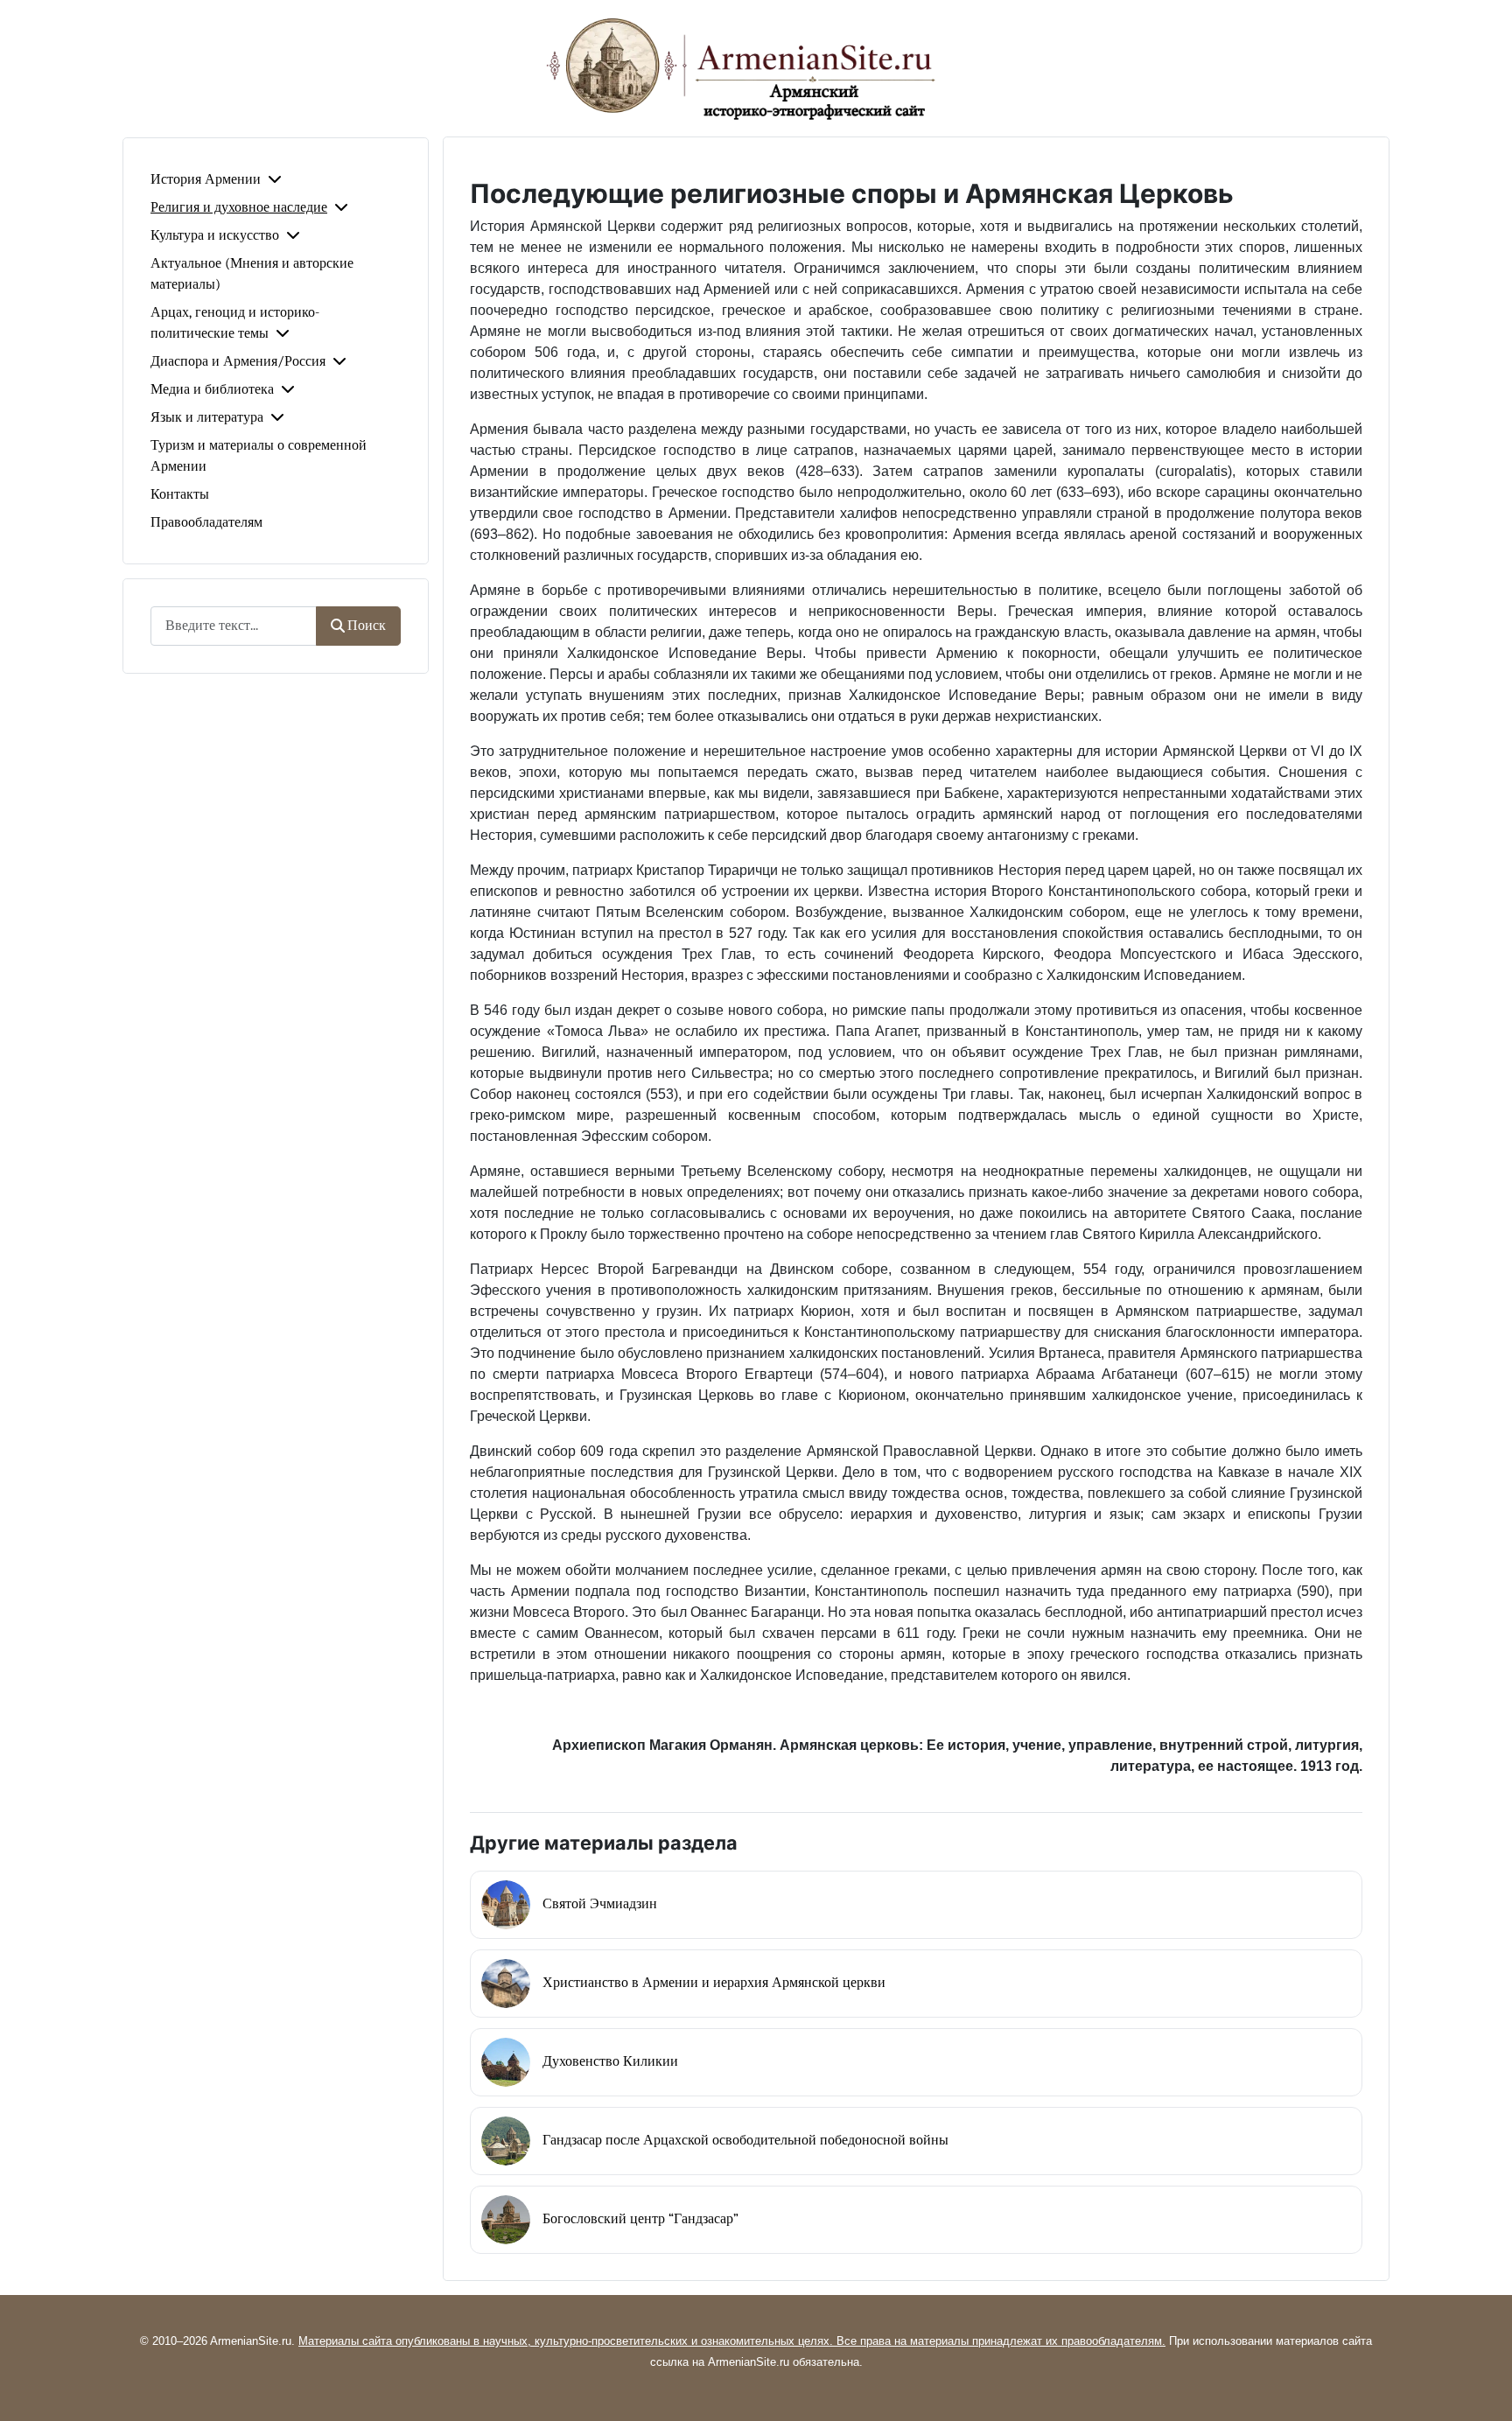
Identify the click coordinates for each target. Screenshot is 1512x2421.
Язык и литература (207, 417)
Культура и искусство (215, 235)
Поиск (367, 626)
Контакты (180, 494)
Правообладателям (206, 522)
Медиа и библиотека (212, 389)
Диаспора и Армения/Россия (238, 361)
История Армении (206, 179)
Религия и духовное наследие (239, 207)
